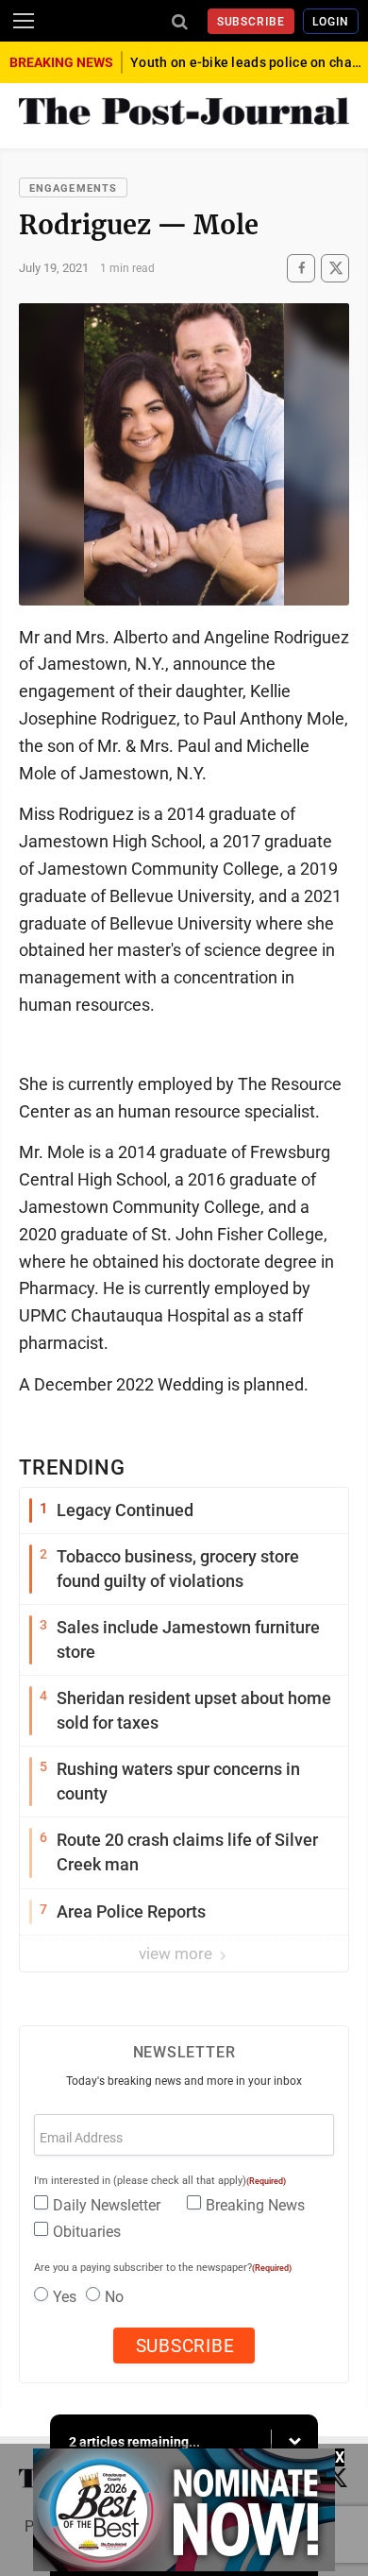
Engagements (73, 188)
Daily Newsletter (107, 2205)
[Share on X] (335, 268)
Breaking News (255, 2205)
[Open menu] (24, 21)
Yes (65, 2297)
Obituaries (87, 2232)
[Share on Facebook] (301, 268)
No (114, 2297)
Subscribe (251, 22)
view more (177, 1953)
